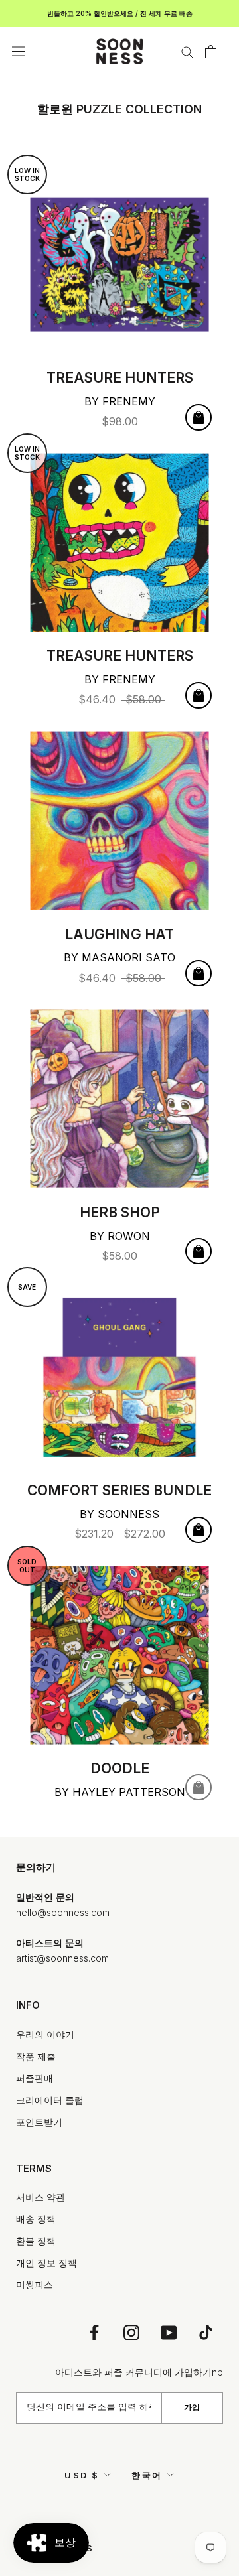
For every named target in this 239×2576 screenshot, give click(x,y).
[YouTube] (169, 2332)
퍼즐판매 (35, 2078)
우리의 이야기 (45, 2034)
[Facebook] (94, 2332)
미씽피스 (35, 2284)
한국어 (147, 2475)
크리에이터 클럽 (50, 2100)
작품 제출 (36, 2056)
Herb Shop (120, 1212)
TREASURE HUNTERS (120, 378)
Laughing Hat (119, 934)
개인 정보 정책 (46, 2263)
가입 (192, 2407)
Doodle (120, 1768)
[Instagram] (131, 2332)
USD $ (82, 2475)
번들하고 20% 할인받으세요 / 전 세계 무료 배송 (120, 13)
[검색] (187, 51)
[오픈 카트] (211, 52)
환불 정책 (36, 2241)
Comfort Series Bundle (119, 1490)
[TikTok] (206, 2332)
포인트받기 (39, 2122)
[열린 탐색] (19, 52)
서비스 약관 (40, 2197)
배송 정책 (36, 2219)
